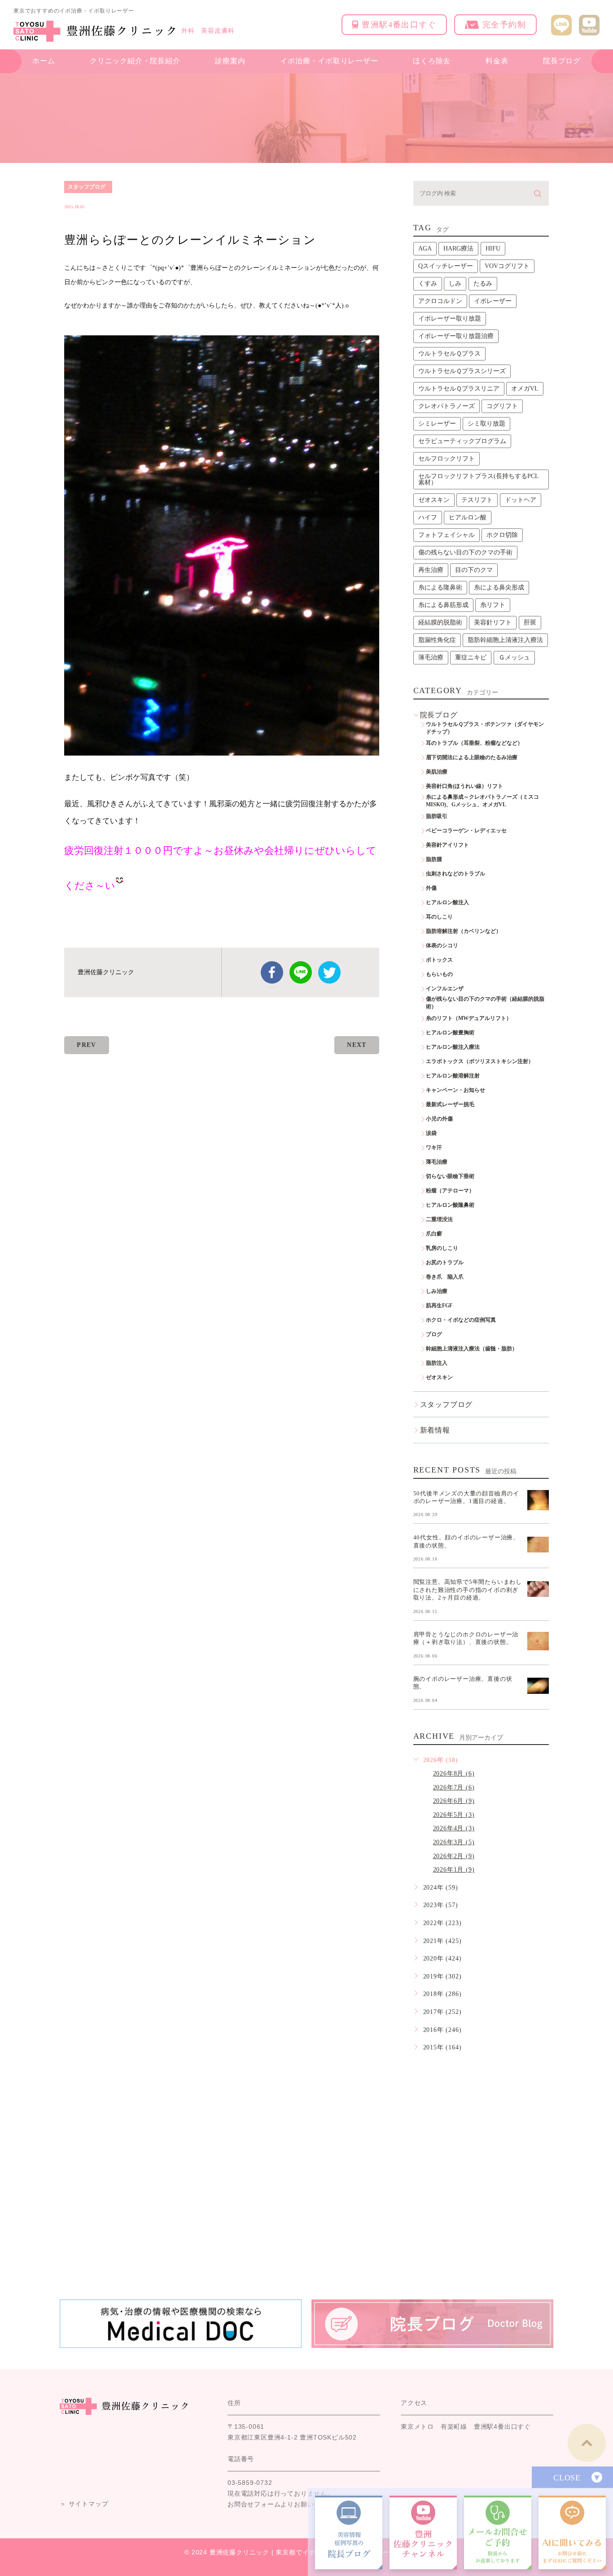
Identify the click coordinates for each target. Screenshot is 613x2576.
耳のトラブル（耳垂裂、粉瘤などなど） (474, 743)
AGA (425, 248)
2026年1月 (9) (454, 1870)
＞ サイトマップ (84, 2504)
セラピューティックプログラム (462, 441)
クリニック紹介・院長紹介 (135, 61)
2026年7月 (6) (454, 1787)
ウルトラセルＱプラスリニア (459, 389)
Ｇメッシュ (514, 657)
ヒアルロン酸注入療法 (453, 1047)
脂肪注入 (437, 1363)
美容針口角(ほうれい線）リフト (464, 786)
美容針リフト (493, 622)
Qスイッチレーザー (446, 266)
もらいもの (439, 974)
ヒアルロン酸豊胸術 (450, 1033)
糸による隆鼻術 (440, 587)
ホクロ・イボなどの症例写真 (461, 1320)
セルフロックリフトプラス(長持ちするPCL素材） (479, 479)
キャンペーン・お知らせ (455, 1090)
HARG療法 (458, 248)
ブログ (434, 1334)
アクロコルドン (440, 301)
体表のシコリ (442, 945)
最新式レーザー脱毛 (450, 1104)
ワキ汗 (434, 1147)
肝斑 (530, 622)
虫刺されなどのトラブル (455, 874)
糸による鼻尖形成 (499, 587)
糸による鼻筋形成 (443, 605)
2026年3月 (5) (454, 1842)
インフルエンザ (445, 989)
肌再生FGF (439, 1306)
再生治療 (431, 570)
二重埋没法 (439, 1219)
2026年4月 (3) (454, 1828)
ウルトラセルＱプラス (449, 354)
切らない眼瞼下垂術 (450, 1176)
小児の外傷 (439, 1119)
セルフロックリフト (447, 459)
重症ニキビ (471, 657)
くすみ (428, 284)
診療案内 (230, 61)
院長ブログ (562, 61)
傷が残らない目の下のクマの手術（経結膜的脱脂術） (485, 1003)
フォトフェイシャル (447, 535)
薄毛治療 (431, 657)
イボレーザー (493, 301)
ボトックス (439, 960)
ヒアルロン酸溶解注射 (453, 1076)
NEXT (357, 1045)
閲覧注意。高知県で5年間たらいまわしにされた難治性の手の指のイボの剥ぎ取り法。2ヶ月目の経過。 (468, 1590)
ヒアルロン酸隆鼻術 (450, 1205)
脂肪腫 (434, 859)
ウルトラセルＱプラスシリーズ (462, 371)
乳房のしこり (442, 1248)
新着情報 (435, 1430)
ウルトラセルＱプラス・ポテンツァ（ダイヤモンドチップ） (485, 728)
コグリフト (502, 406)
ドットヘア (521, 500)
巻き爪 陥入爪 (445, 1277)
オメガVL (525, 389)
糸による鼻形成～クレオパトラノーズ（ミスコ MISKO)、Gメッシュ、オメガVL (485, 801)
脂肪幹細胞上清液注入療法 (505, 640)
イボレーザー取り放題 (450, 319)
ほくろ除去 (432, 61)
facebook (272, 972)
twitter (329, 972)
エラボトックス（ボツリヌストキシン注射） (480, 1061)
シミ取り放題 (486, 424)
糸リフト (493, 605)
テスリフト (477, 500)
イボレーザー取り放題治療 (456, 336)
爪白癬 (434, 1234)
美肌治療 (437, 772)
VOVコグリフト (507, 266)
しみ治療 (437, 1291)
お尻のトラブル (445, 1262)
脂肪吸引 (437, 816)
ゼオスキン (434, 500)
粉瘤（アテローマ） (450, 1191)
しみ (455, 284)
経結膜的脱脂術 (440, 622)
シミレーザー (437, 424)
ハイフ (428, 517)
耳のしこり (439, 917)
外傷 (431, 888)
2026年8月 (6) (454, 1774)
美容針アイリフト (447, 845)
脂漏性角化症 (437, 640)
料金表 (497, 61)
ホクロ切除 (502, 535)
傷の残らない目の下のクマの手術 (465, 552)
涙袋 (431, 1133)
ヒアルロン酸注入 (447, 902)
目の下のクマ (474, 570)
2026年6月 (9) (454, 1801)
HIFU (493, 248)
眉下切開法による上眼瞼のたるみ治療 (472, 757)
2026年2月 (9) (454, 1856)
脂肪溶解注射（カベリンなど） (464, 931)
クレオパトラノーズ (447, 406)
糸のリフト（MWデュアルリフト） (469, 1018)
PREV (87, 1045)
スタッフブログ (87, 187)
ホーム (44, 61)
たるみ (483, 284)
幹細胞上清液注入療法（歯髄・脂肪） (472, 1349)
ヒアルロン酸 (468, 517)
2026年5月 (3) (454, 1815)
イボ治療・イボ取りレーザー (329, 61)
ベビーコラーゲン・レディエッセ (466, 831)
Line (301, 972)
